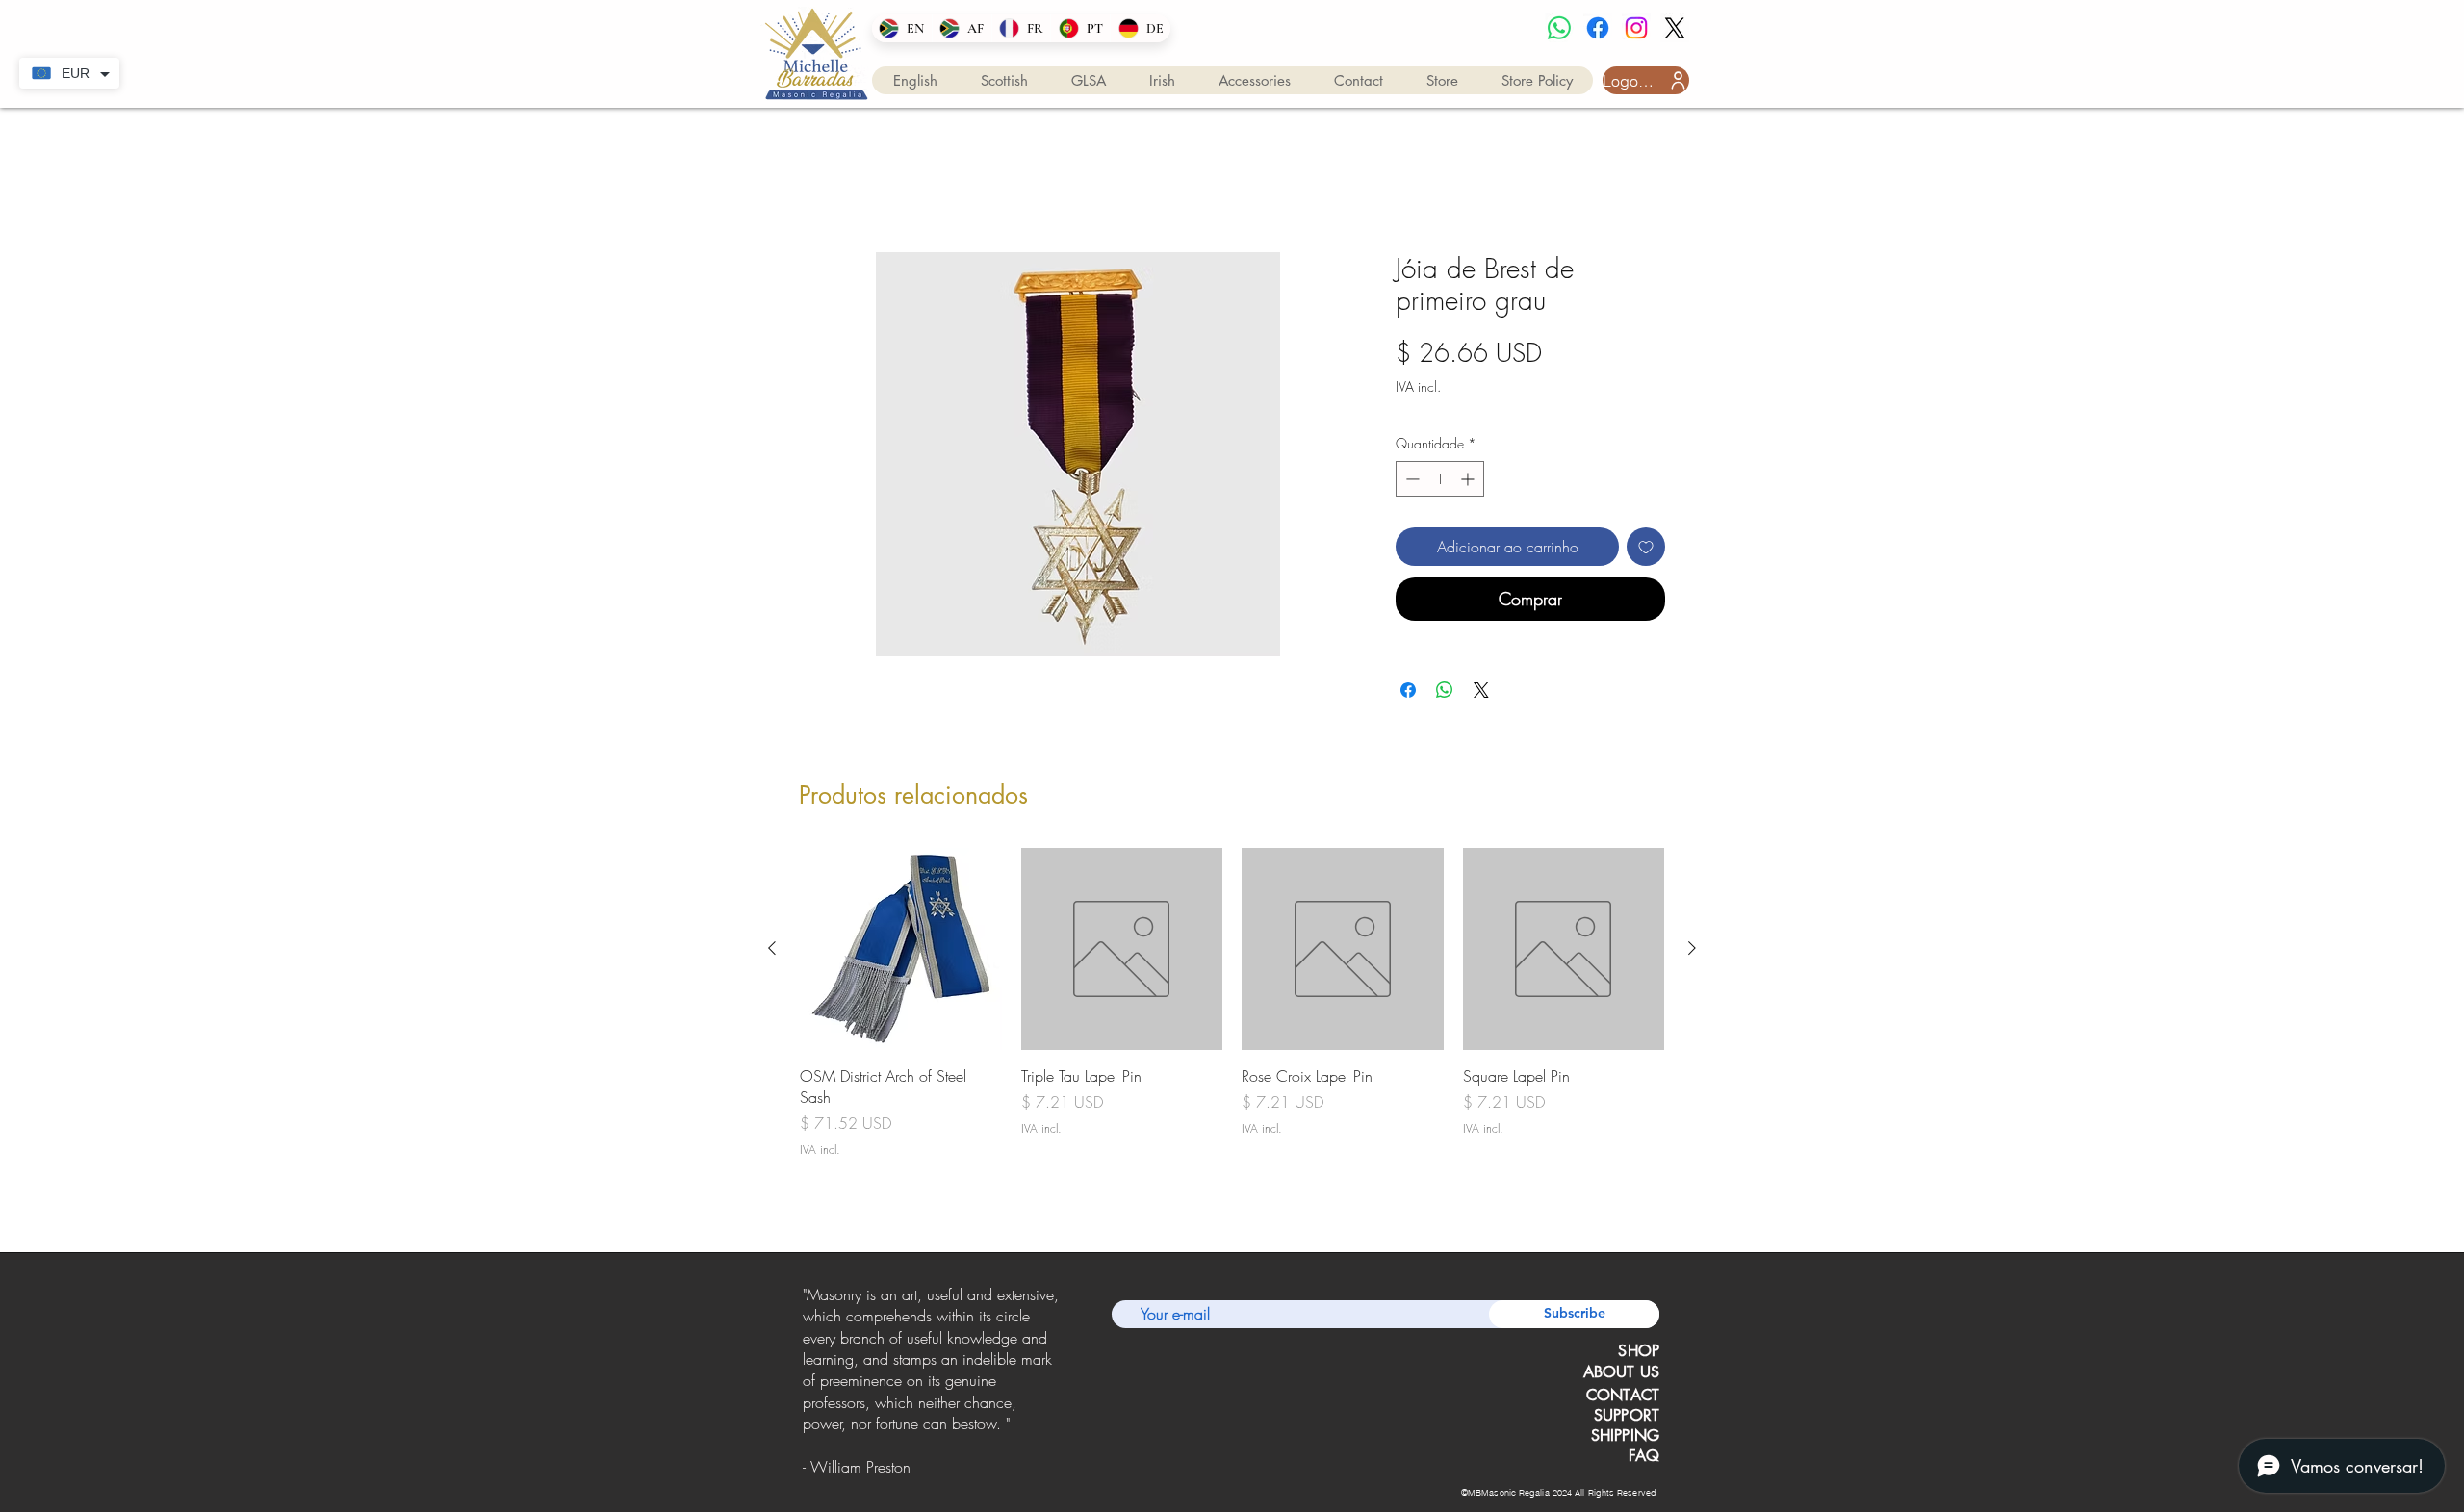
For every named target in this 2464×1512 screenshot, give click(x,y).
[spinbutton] (1440, 482)
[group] (1232, 1018)
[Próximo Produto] (1692, 952)
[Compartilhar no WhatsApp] (1445, 694)
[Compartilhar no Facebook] (1408, 694)
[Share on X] (1481, 694)
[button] (915, 80)
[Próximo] (1057, 1387)
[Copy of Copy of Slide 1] (931, 1471)
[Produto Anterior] (772, 952)
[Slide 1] (906, 1471)
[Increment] (1469, 482)
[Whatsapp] (1559, 28)
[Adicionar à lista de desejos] (1646, 550)
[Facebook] (1598, 28)
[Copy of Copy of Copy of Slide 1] (957, 1471)
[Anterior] (806, 1387)
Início (816, 186)
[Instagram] (1636, 28)
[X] (1675, 28)
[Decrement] (1411, 482)
